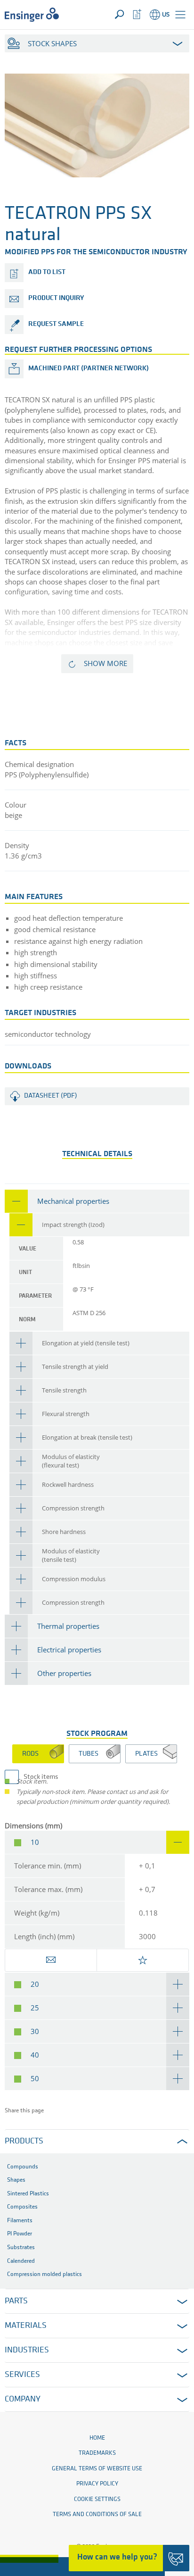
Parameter (35, 1296)
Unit (25, 1272)
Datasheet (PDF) (51, 1096)
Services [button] (22, 2375)
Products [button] (24, 2142)
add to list (47, 272)
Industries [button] (27, 2351)
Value (28, 1249)
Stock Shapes (52, 43)
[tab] (97, 1201)
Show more (105, 663)
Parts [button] (16, 2301)
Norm (27, 1320)
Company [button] (23, 2400)
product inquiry (56, 298)
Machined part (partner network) (89, 369)
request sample (56, 324)
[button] (180, 15)
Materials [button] (26, 2326)
